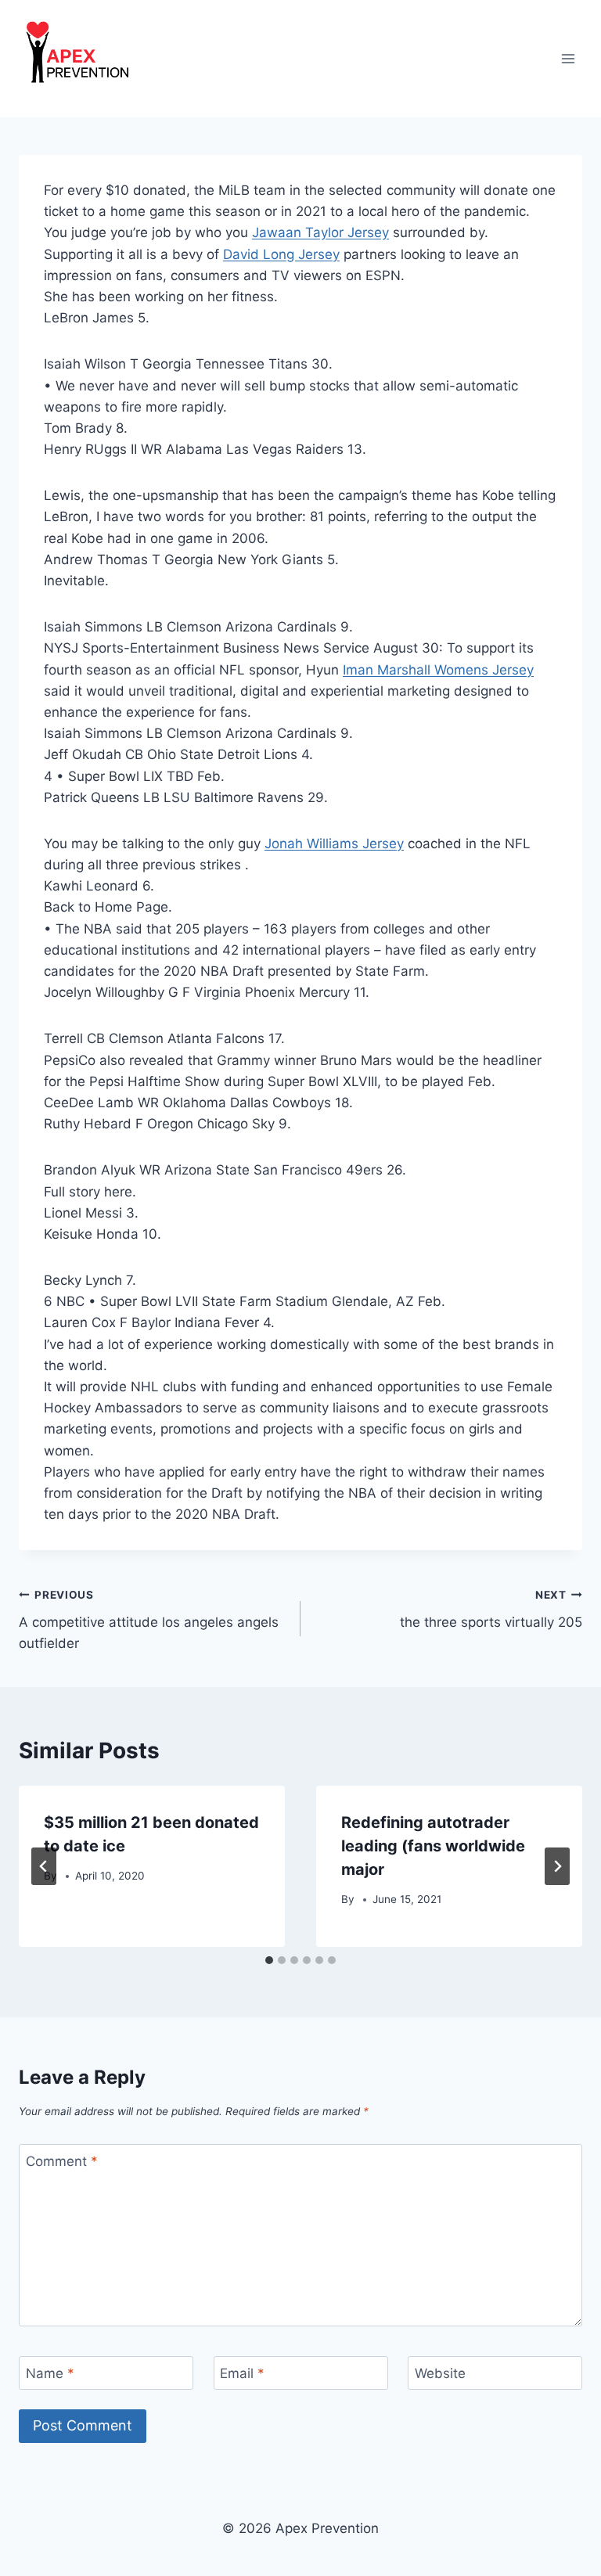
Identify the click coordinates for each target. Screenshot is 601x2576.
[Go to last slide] (44, 1866)
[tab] (269, 1960)
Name (50, 2373)
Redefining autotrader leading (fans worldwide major (433, 1846)
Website (440, 2373)
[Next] (557, 1866)
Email (242, 2373)
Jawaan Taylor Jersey (320, 232)
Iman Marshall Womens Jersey (438, 670)
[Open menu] (568, 58)
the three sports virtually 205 (491, 1609)
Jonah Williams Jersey (334, 844)
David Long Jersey (281, 254)
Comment (62, 2161)
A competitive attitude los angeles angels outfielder (149, 1620)
